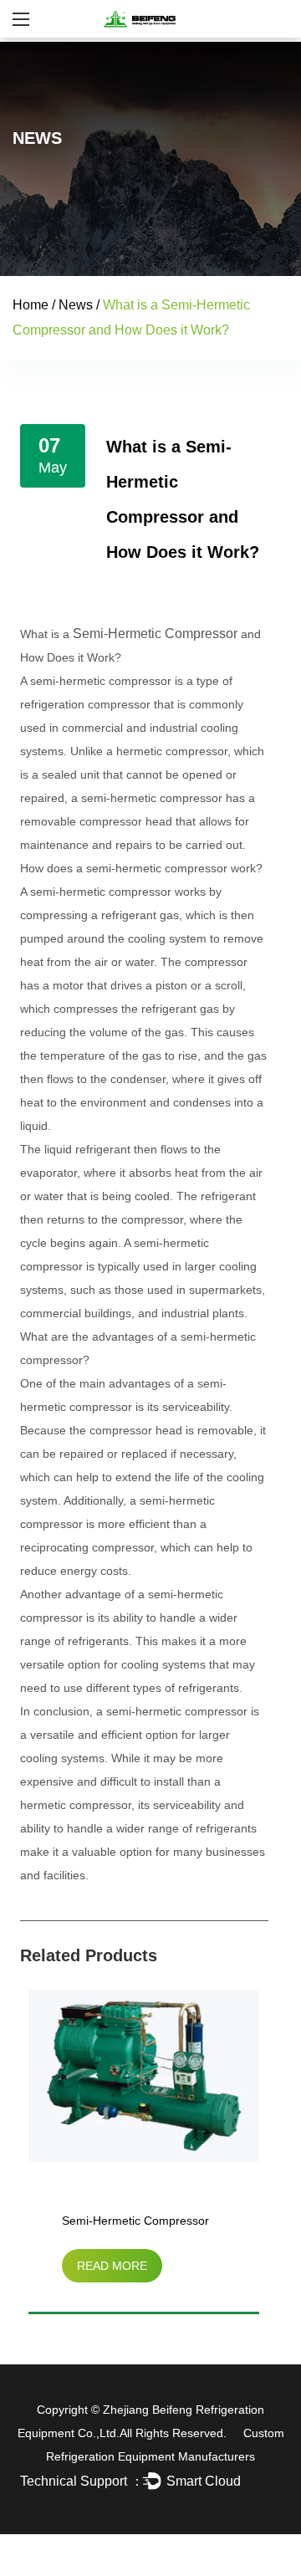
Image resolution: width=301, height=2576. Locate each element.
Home (31, 305)
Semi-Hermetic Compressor (155, 634)
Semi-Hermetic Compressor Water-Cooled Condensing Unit (144, 2224)
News (76, 305)
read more (112, 2266)
